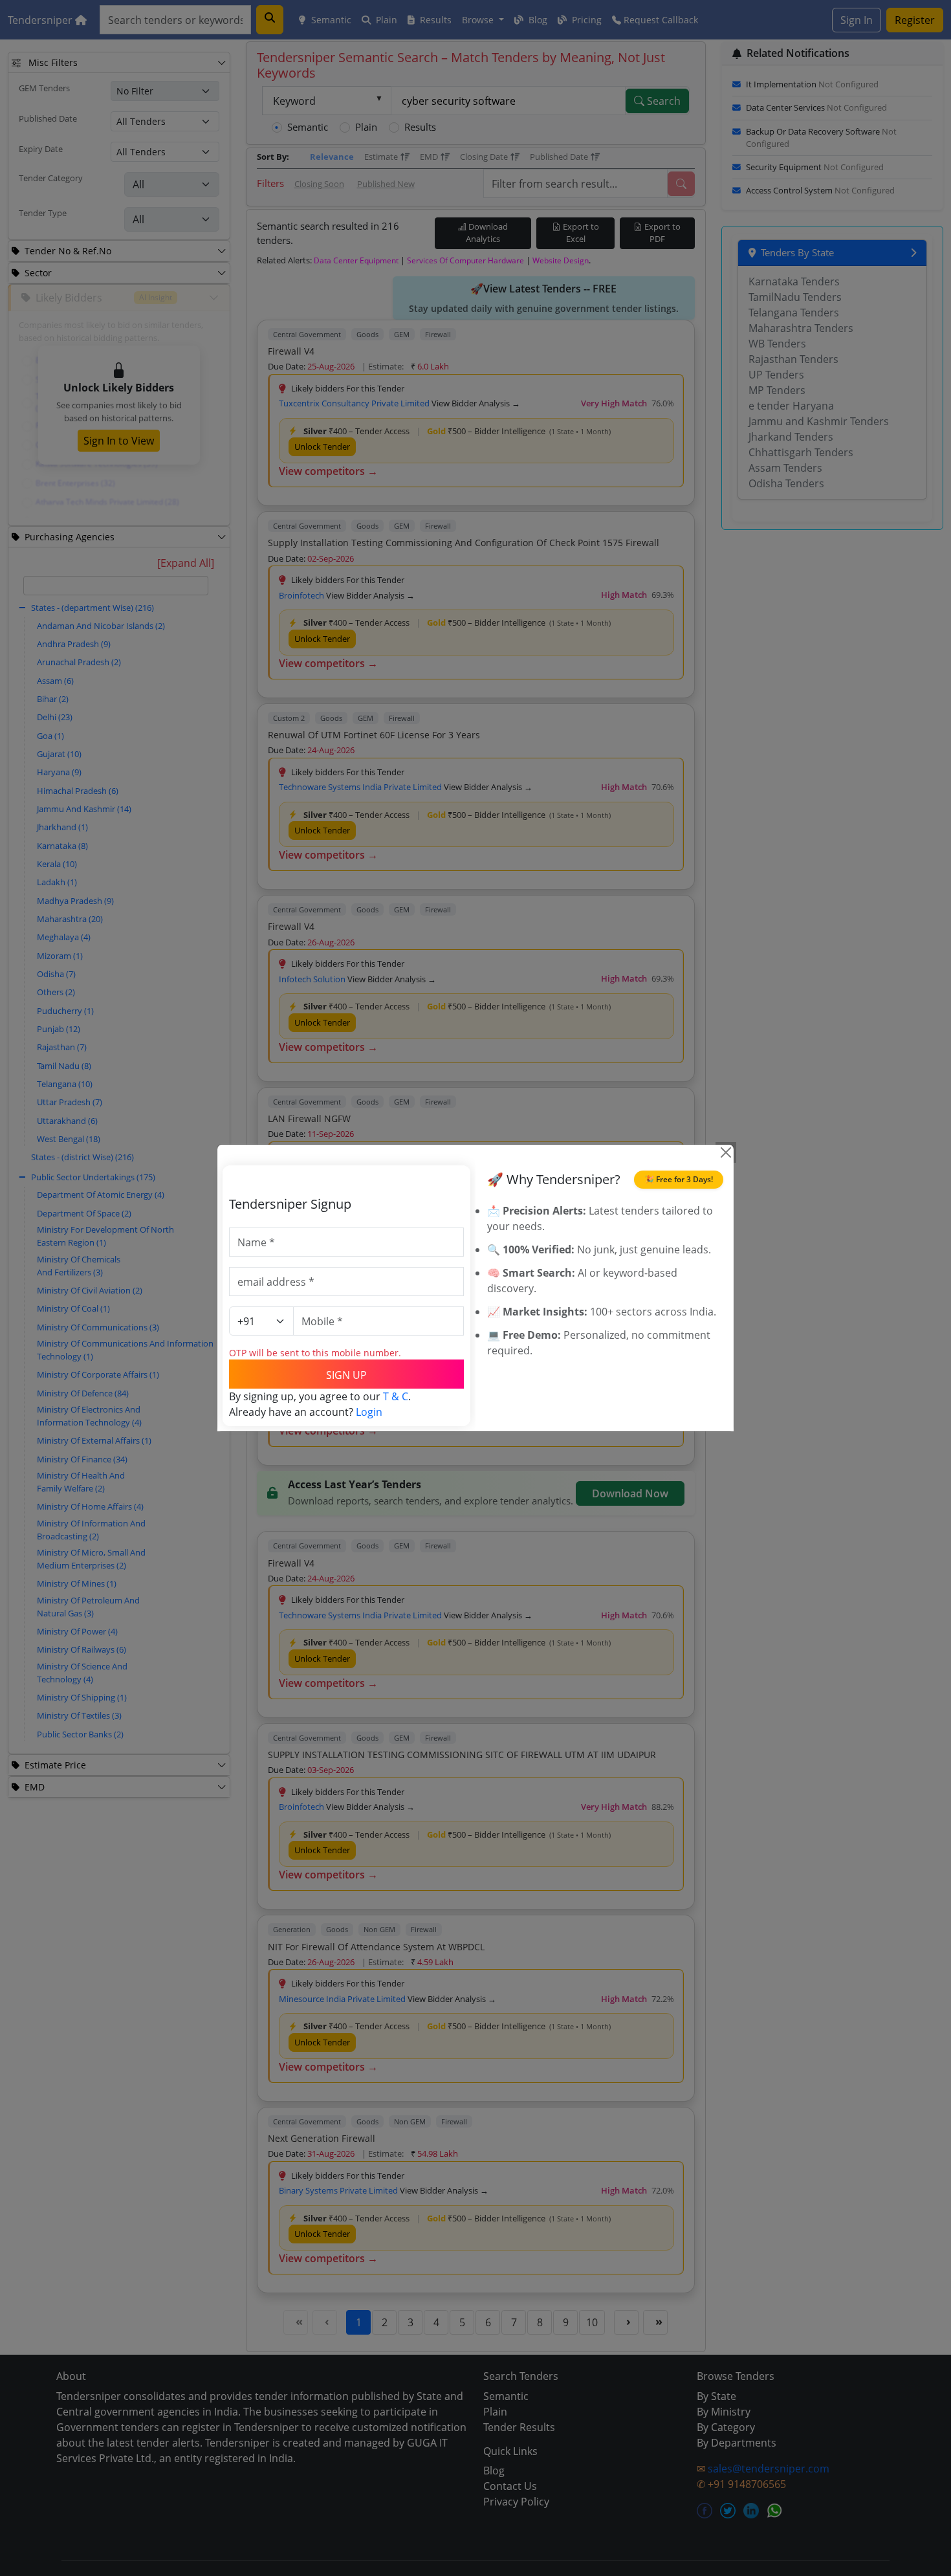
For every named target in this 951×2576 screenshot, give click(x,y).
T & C (396, 1396)
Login (369, 1412)
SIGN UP (346, 1375)
